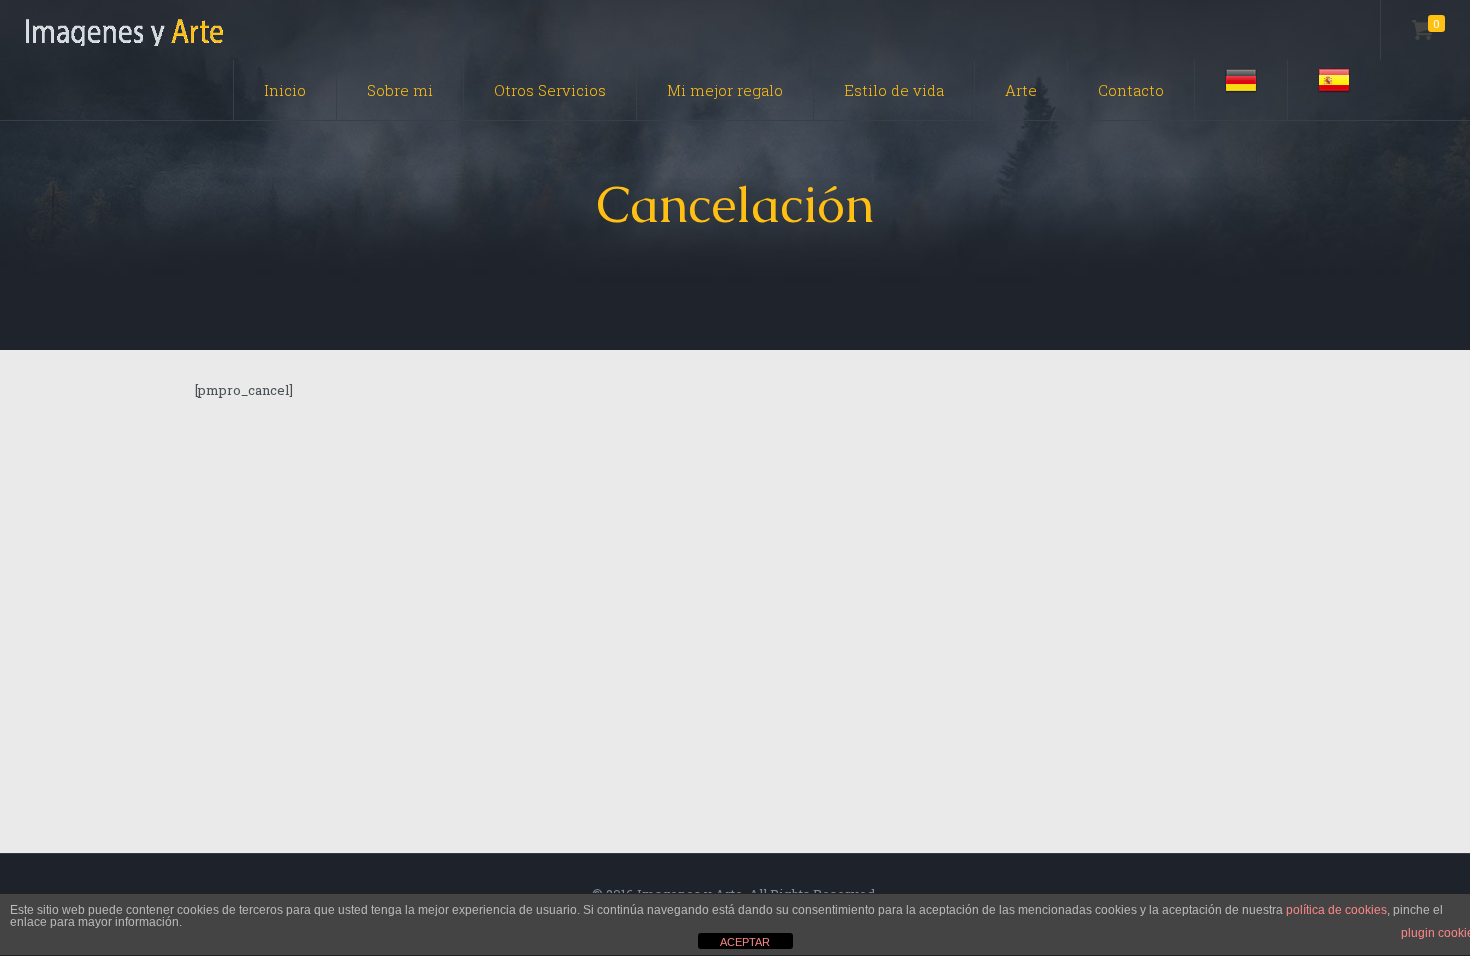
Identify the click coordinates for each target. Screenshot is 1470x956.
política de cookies (1336, 910)
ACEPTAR (745, 942)
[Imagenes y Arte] (125, 30)
